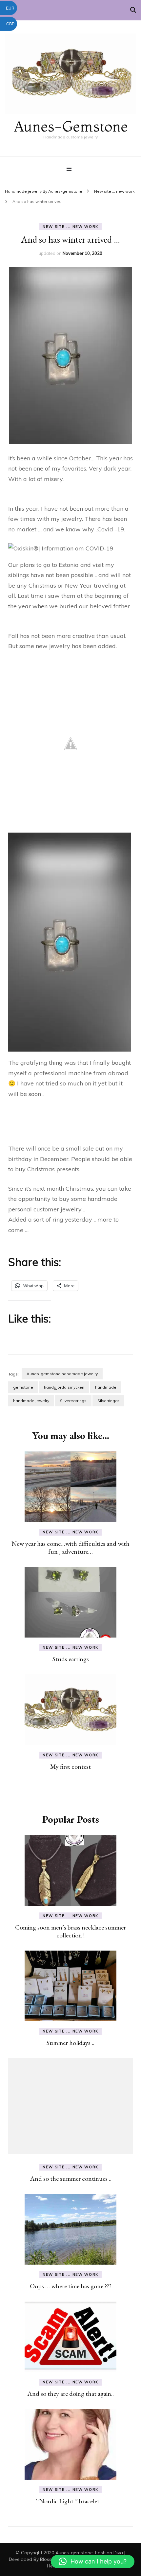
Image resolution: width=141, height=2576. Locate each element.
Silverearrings (73, 1401)
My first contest (70, 1766)
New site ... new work (70, 227)
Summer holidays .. (70, 2043)
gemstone (23, 1387)
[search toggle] (133, 10)
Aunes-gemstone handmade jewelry (62, 1374)
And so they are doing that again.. (70, 2394)
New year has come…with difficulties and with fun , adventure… (70, 1547)
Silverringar (108, 1401)
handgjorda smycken (64, 1387)
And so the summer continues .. (71, 2178)
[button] (93, 2562)
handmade (106, 1387)
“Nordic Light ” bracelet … (71, 2501)
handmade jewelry (31, 1401)
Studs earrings (71, 1659)
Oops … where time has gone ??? (71, 2286)
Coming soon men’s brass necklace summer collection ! (70, 1931)
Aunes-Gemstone (71, 126)
